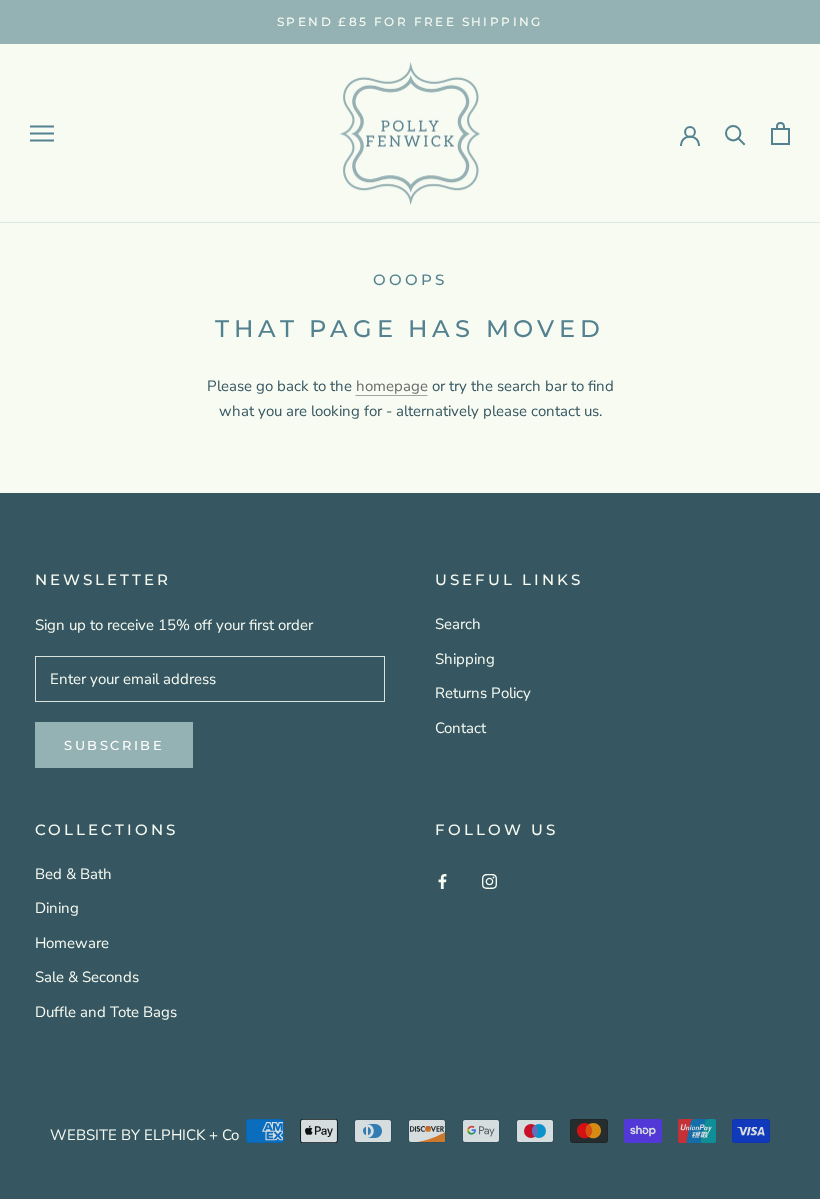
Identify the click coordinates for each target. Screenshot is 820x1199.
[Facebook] (442, 881)
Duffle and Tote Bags (106, 1012)
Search (458, 624)
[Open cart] (780, 133)
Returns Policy (483, 693)
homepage (392, 386)
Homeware (72, 943)
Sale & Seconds (87, 977)
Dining (57, 908)
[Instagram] (489, 881)
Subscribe (114, 745)
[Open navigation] (42, 133)
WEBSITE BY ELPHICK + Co (144, 1135)
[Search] (735, 133)
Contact (460, 728)
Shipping (465, 659)
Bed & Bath (73, 874)
